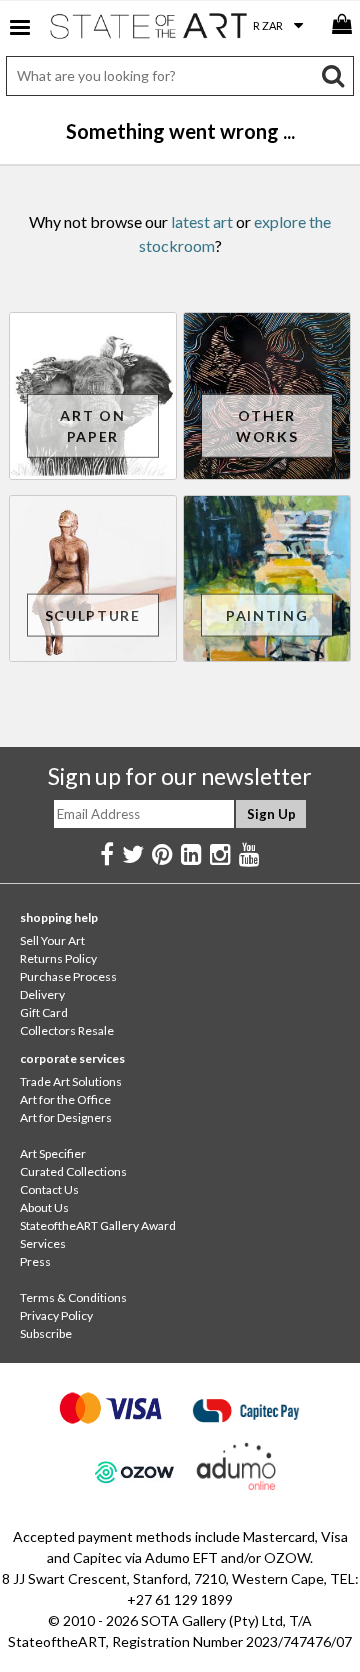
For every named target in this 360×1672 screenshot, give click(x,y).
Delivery (42, 994)
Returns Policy (58, 958)
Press (35, 1261)
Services (43, 1243)
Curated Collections (73, 1171)
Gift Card (44, 1012)
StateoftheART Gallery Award (98, 1225)
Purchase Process (68, 976)
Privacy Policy (56, 1315)
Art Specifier (53, 1153)
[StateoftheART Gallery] (150, 30)
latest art (202, 221)
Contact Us (49, 1189)
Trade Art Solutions (71, 1081)
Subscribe (46, 1333)
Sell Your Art (52, 940)
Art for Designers (66, 1117)
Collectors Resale (67, 1030)
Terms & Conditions (73, 1297)
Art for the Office (65, 1099)
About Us (44, 1207)
